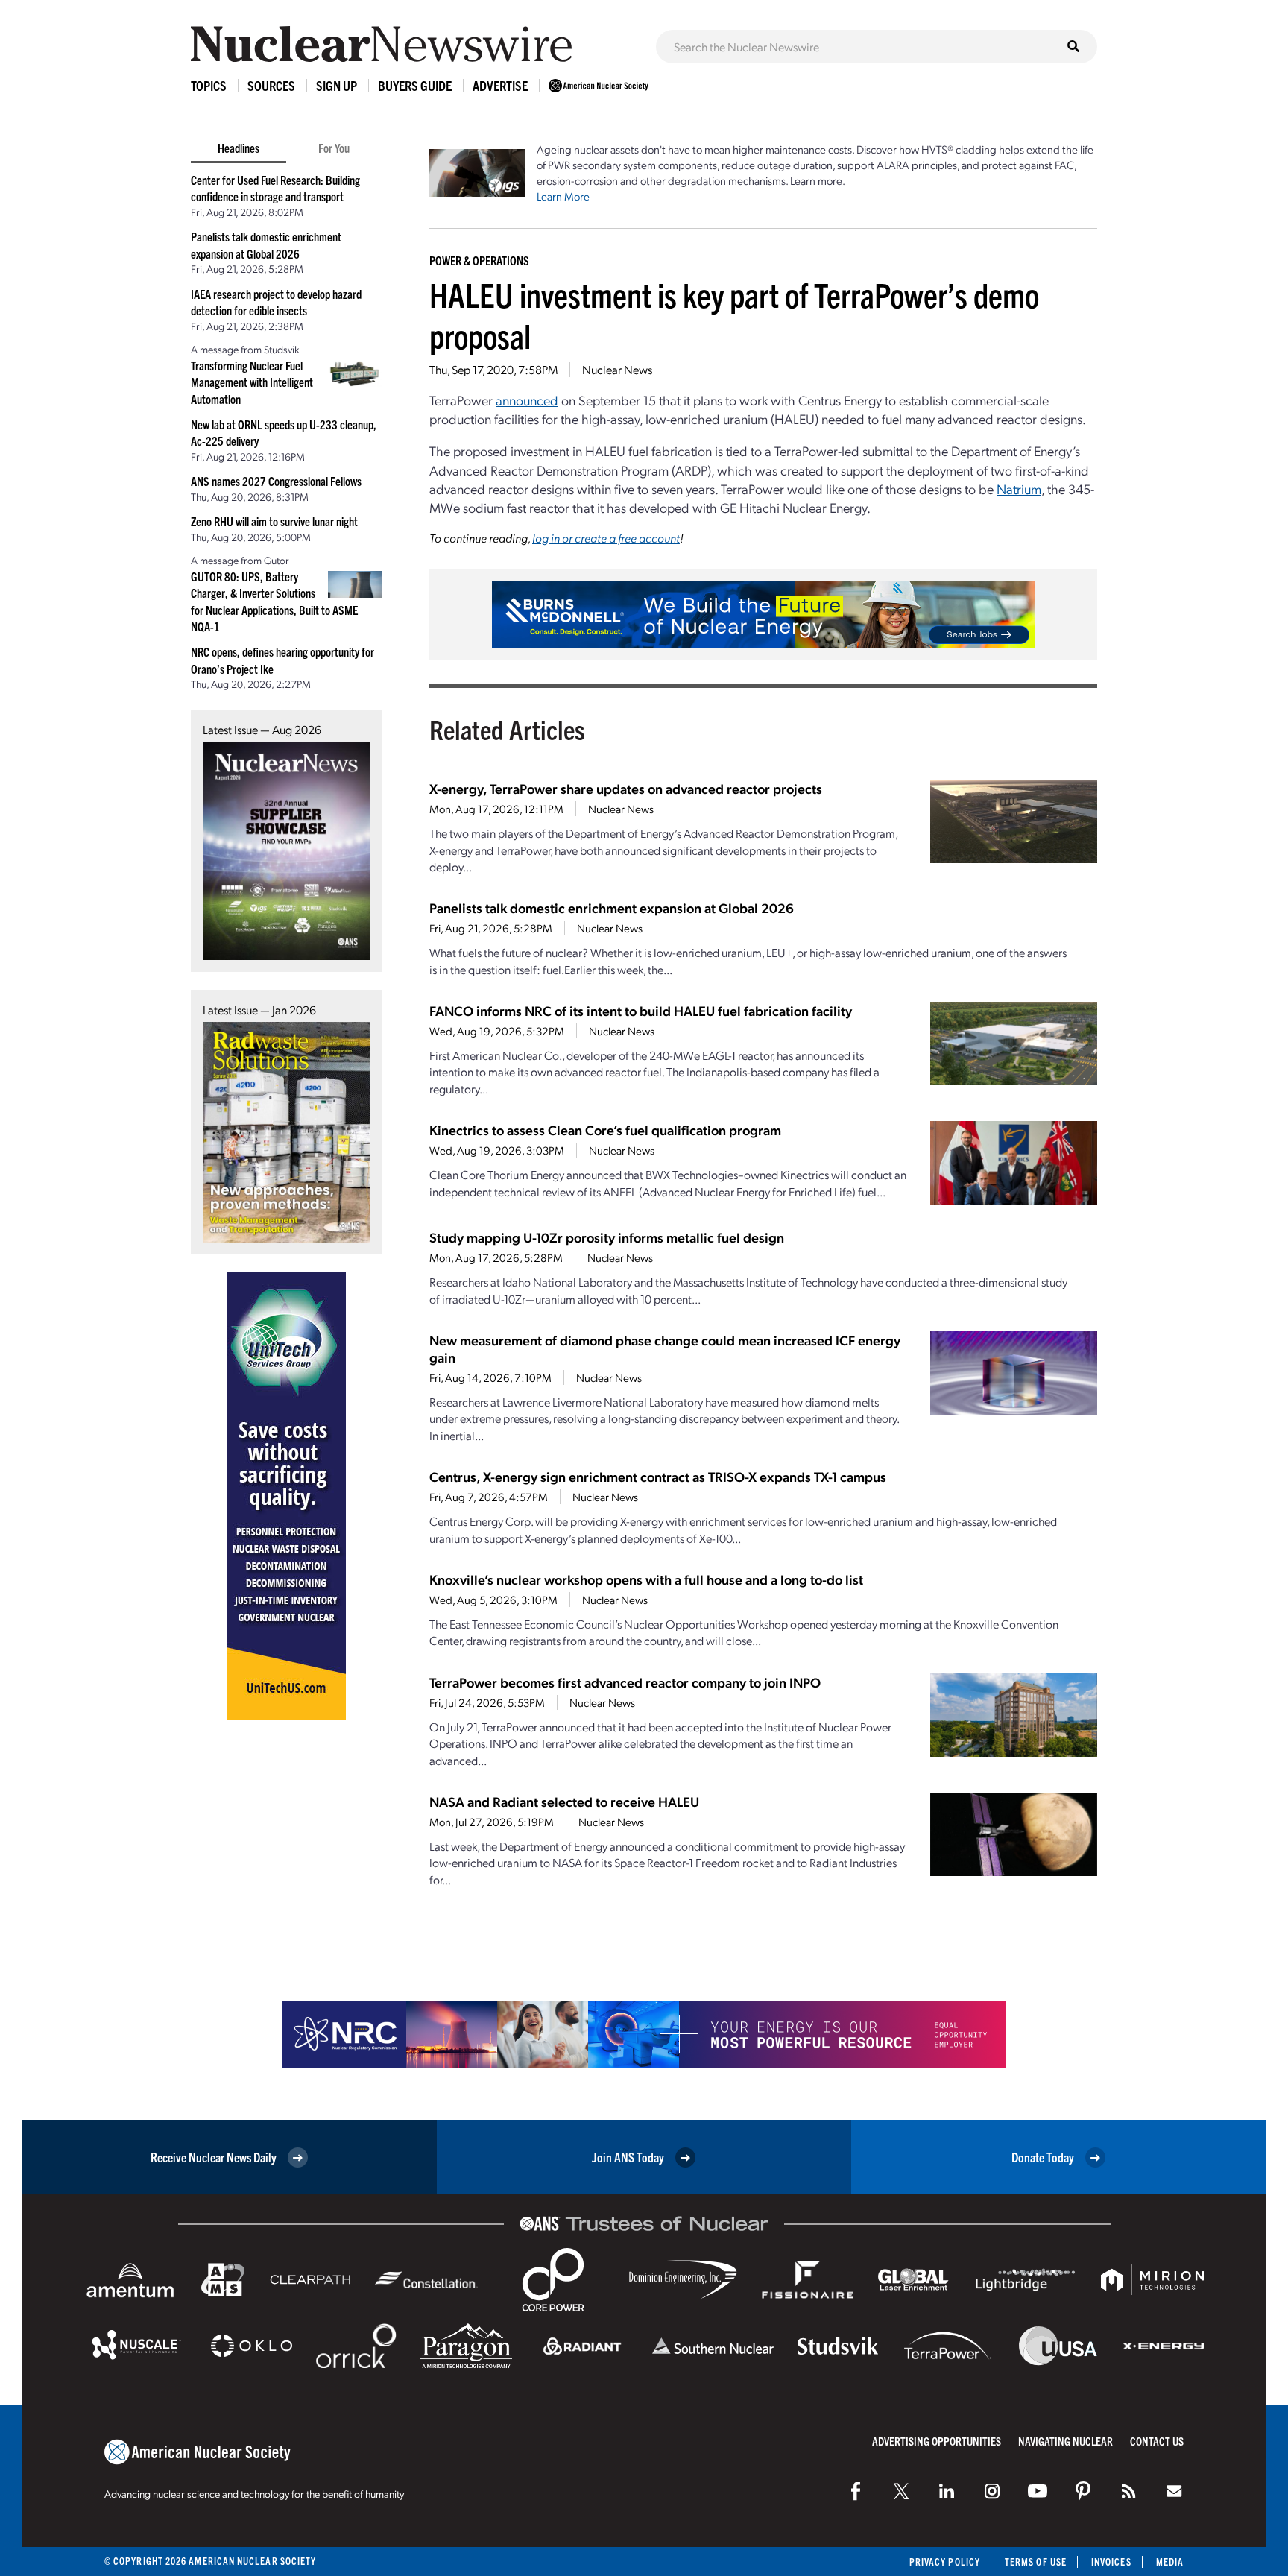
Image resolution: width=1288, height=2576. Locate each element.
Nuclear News (617, 369)
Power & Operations (479, 260)
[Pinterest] (1083, 2491)
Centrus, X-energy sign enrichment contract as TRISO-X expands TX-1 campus (658, 1476)
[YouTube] (1038, 2491)
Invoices (1111, 2561)
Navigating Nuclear (1066, 2441)
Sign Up (337, 85)
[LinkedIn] (947, 2491)
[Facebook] (856, 2491)
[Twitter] (901, 2491)
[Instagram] (992, 2491)
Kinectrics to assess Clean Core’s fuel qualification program (605, 1130)
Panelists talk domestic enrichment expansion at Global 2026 (612, 907)
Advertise (500, 85)
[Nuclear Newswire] (1128, 2491)
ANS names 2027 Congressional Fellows (276, 481)
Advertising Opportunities (937, 2441)
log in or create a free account (606, 538)
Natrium (1019, 489)
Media (1170, 2561)
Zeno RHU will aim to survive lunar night (274, 521)
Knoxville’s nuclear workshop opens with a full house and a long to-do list (646, 1579)
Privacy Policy (945, 2561)
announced (527, 400)
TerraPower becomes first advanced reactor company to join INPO (625, 1682)
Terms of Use (1036, 2561)
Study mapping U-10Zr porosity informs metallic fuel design (607, 1237)
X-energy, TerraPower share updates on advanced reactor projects (626, 788)
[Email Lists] (1174, 2491)
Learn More (563, 196)
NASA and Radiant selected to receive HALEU (564, 1801)
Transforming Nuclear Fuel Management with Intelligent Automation (252, 382)
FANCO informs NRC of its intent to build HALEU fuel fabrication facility (641, 1010)
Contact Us (1157, 2441)
